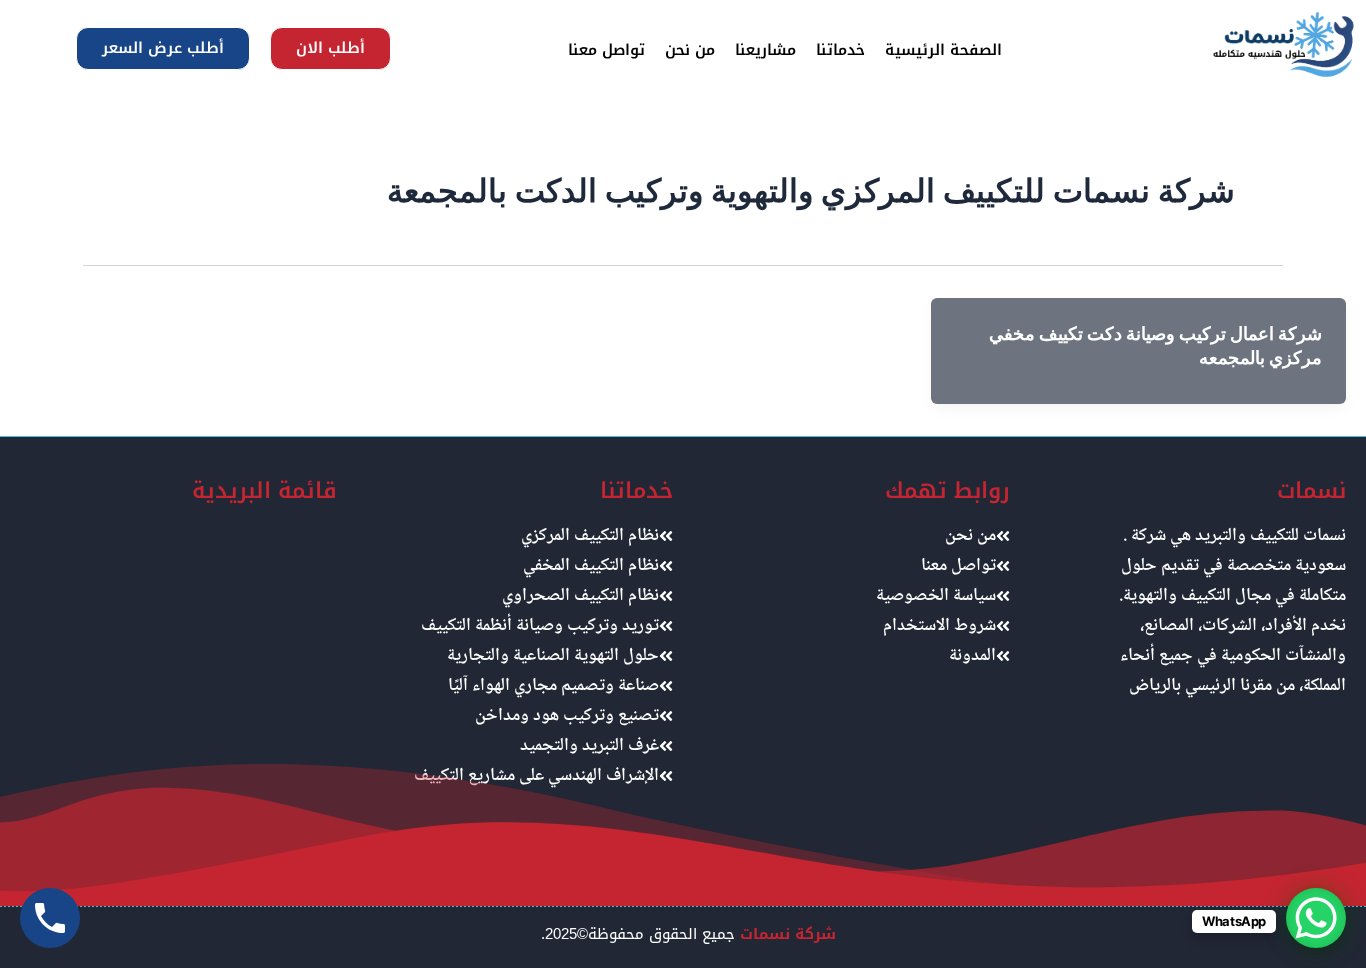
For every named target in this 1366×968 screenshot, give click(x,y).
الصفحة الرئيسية (943, 50)
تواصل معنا (606, 50)
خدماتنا (840, 50)
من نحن (690, 50)
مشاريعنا (765, 50)
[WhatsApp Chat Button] (1316, 918)
